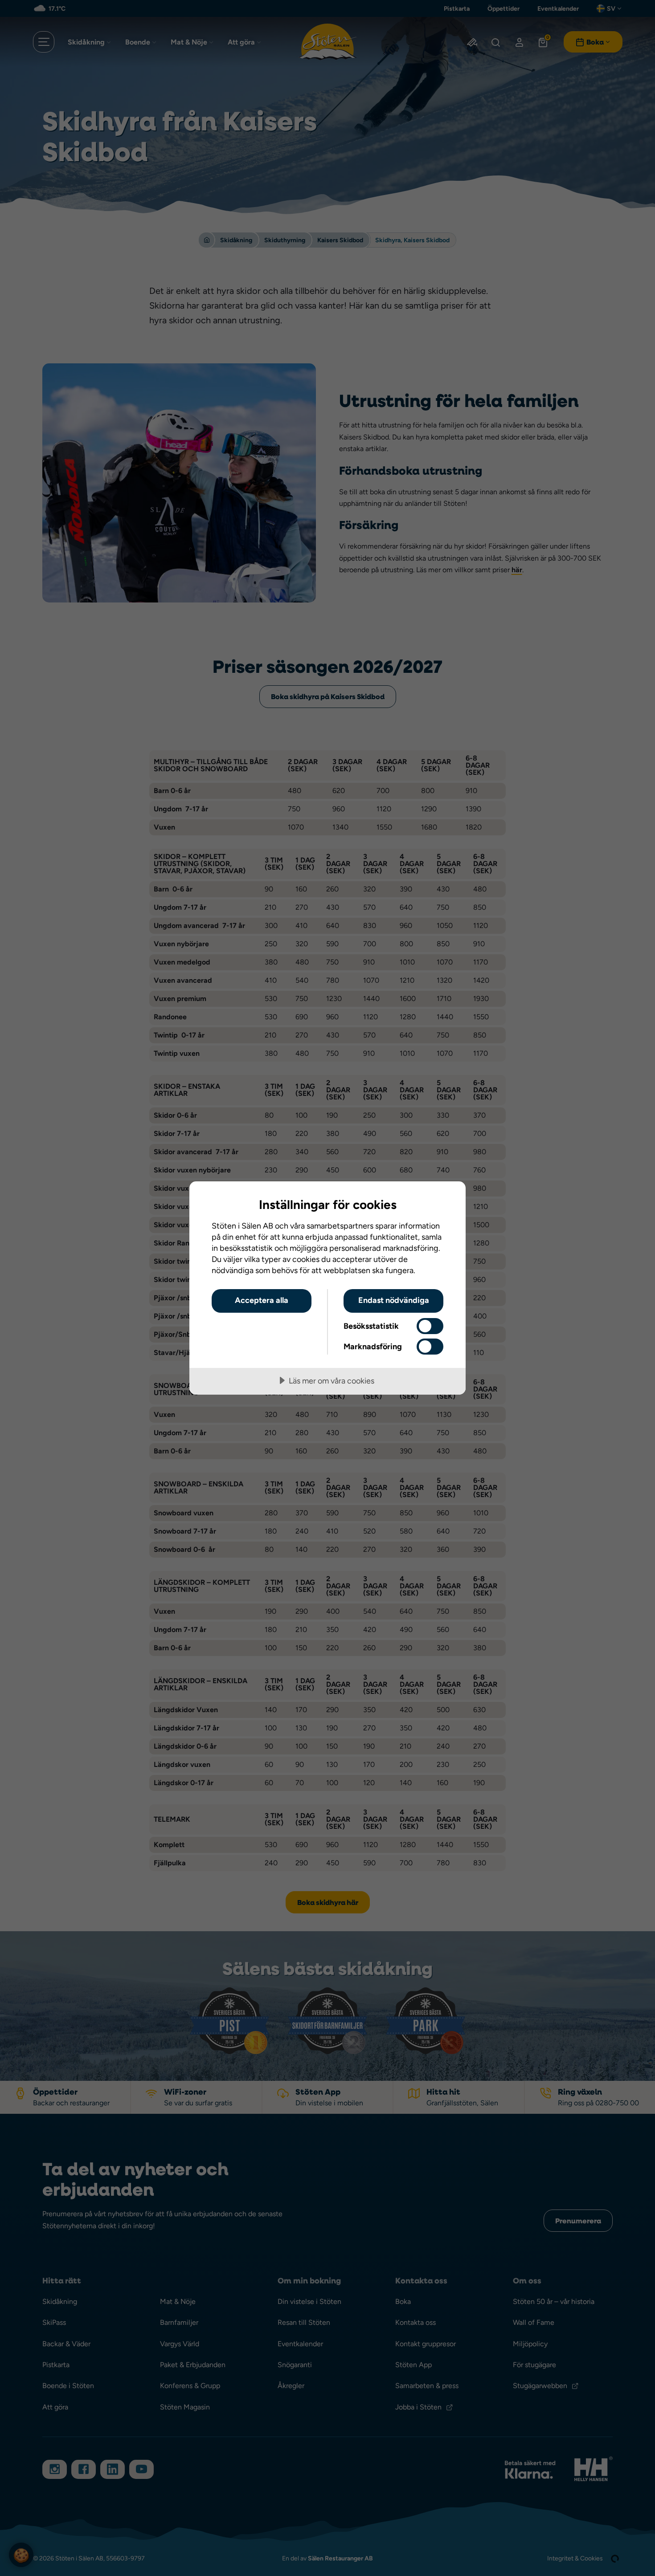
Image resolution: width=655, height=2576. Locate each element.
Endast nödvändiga (394, 1300)
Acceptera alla (262, 1300)
